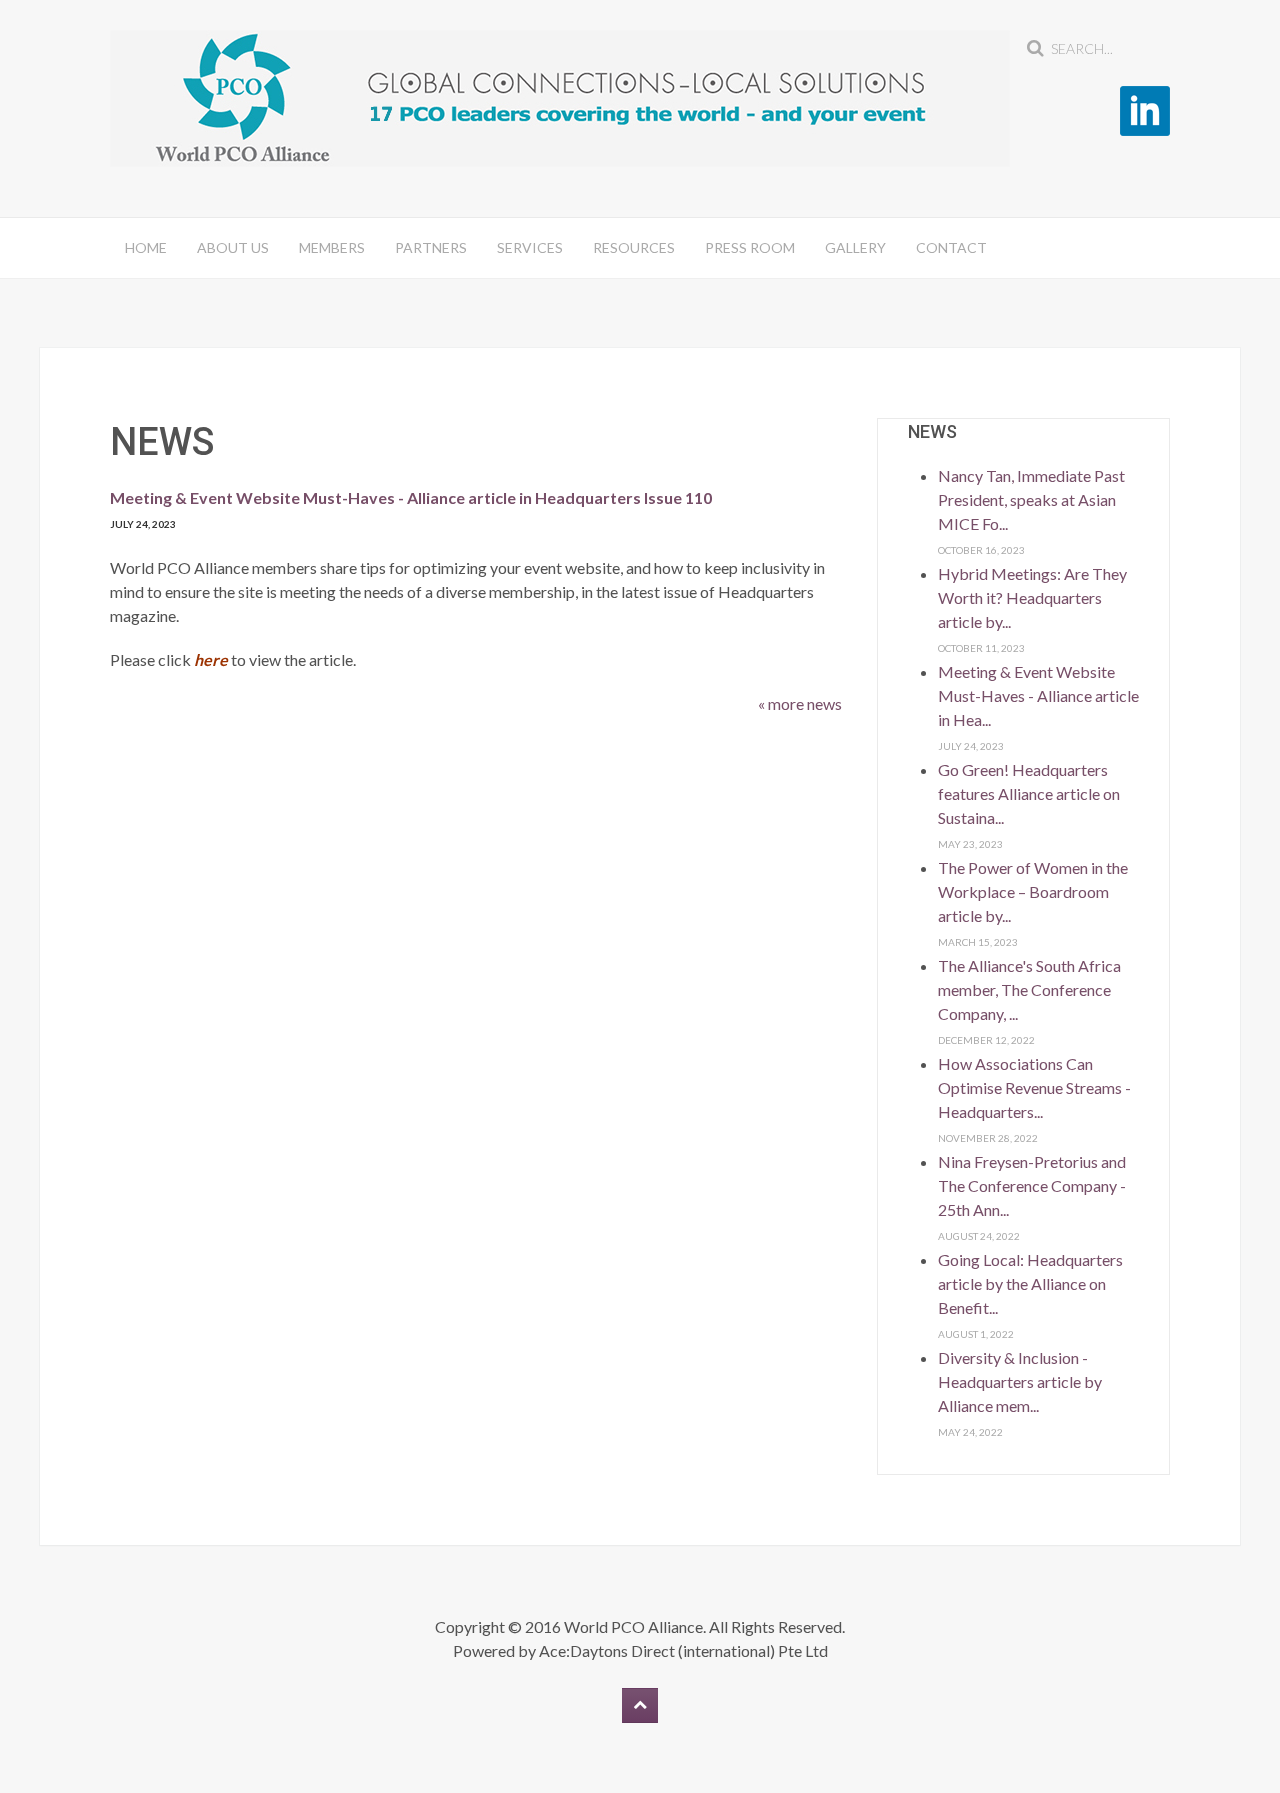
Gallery (855, 247)
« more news (800, 703)
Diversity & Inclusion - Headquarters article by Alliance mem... (1020, 1381)
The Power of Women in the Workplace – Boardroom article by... (1033, 891)
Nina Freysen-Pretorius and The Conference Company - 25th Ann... (1032, 1185)
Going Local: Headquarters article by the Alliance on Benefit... (1030, 1283)
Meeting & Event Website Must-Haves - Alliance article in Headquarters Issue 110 (411, 497)
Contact (951, 247)
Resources (634, 247)
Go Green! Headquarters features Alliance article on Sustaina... (1029, 793)
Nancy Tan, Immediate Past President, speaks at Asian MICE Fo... (1031, 499)
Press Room (750, 247)
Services (530, 247)
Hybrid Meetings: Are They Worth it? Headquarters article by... (1032, 597)
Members (332, 247)
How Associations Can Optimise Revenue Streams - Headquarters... (1034, 1087)
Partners (431, 247)
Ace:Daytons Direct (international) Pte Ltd (683, 1650)
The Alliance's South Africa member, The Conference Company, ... (1029, 989)
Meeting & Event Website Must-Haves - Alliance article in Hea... (1038, 695)
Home (146, 247)
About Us (233, 247)
